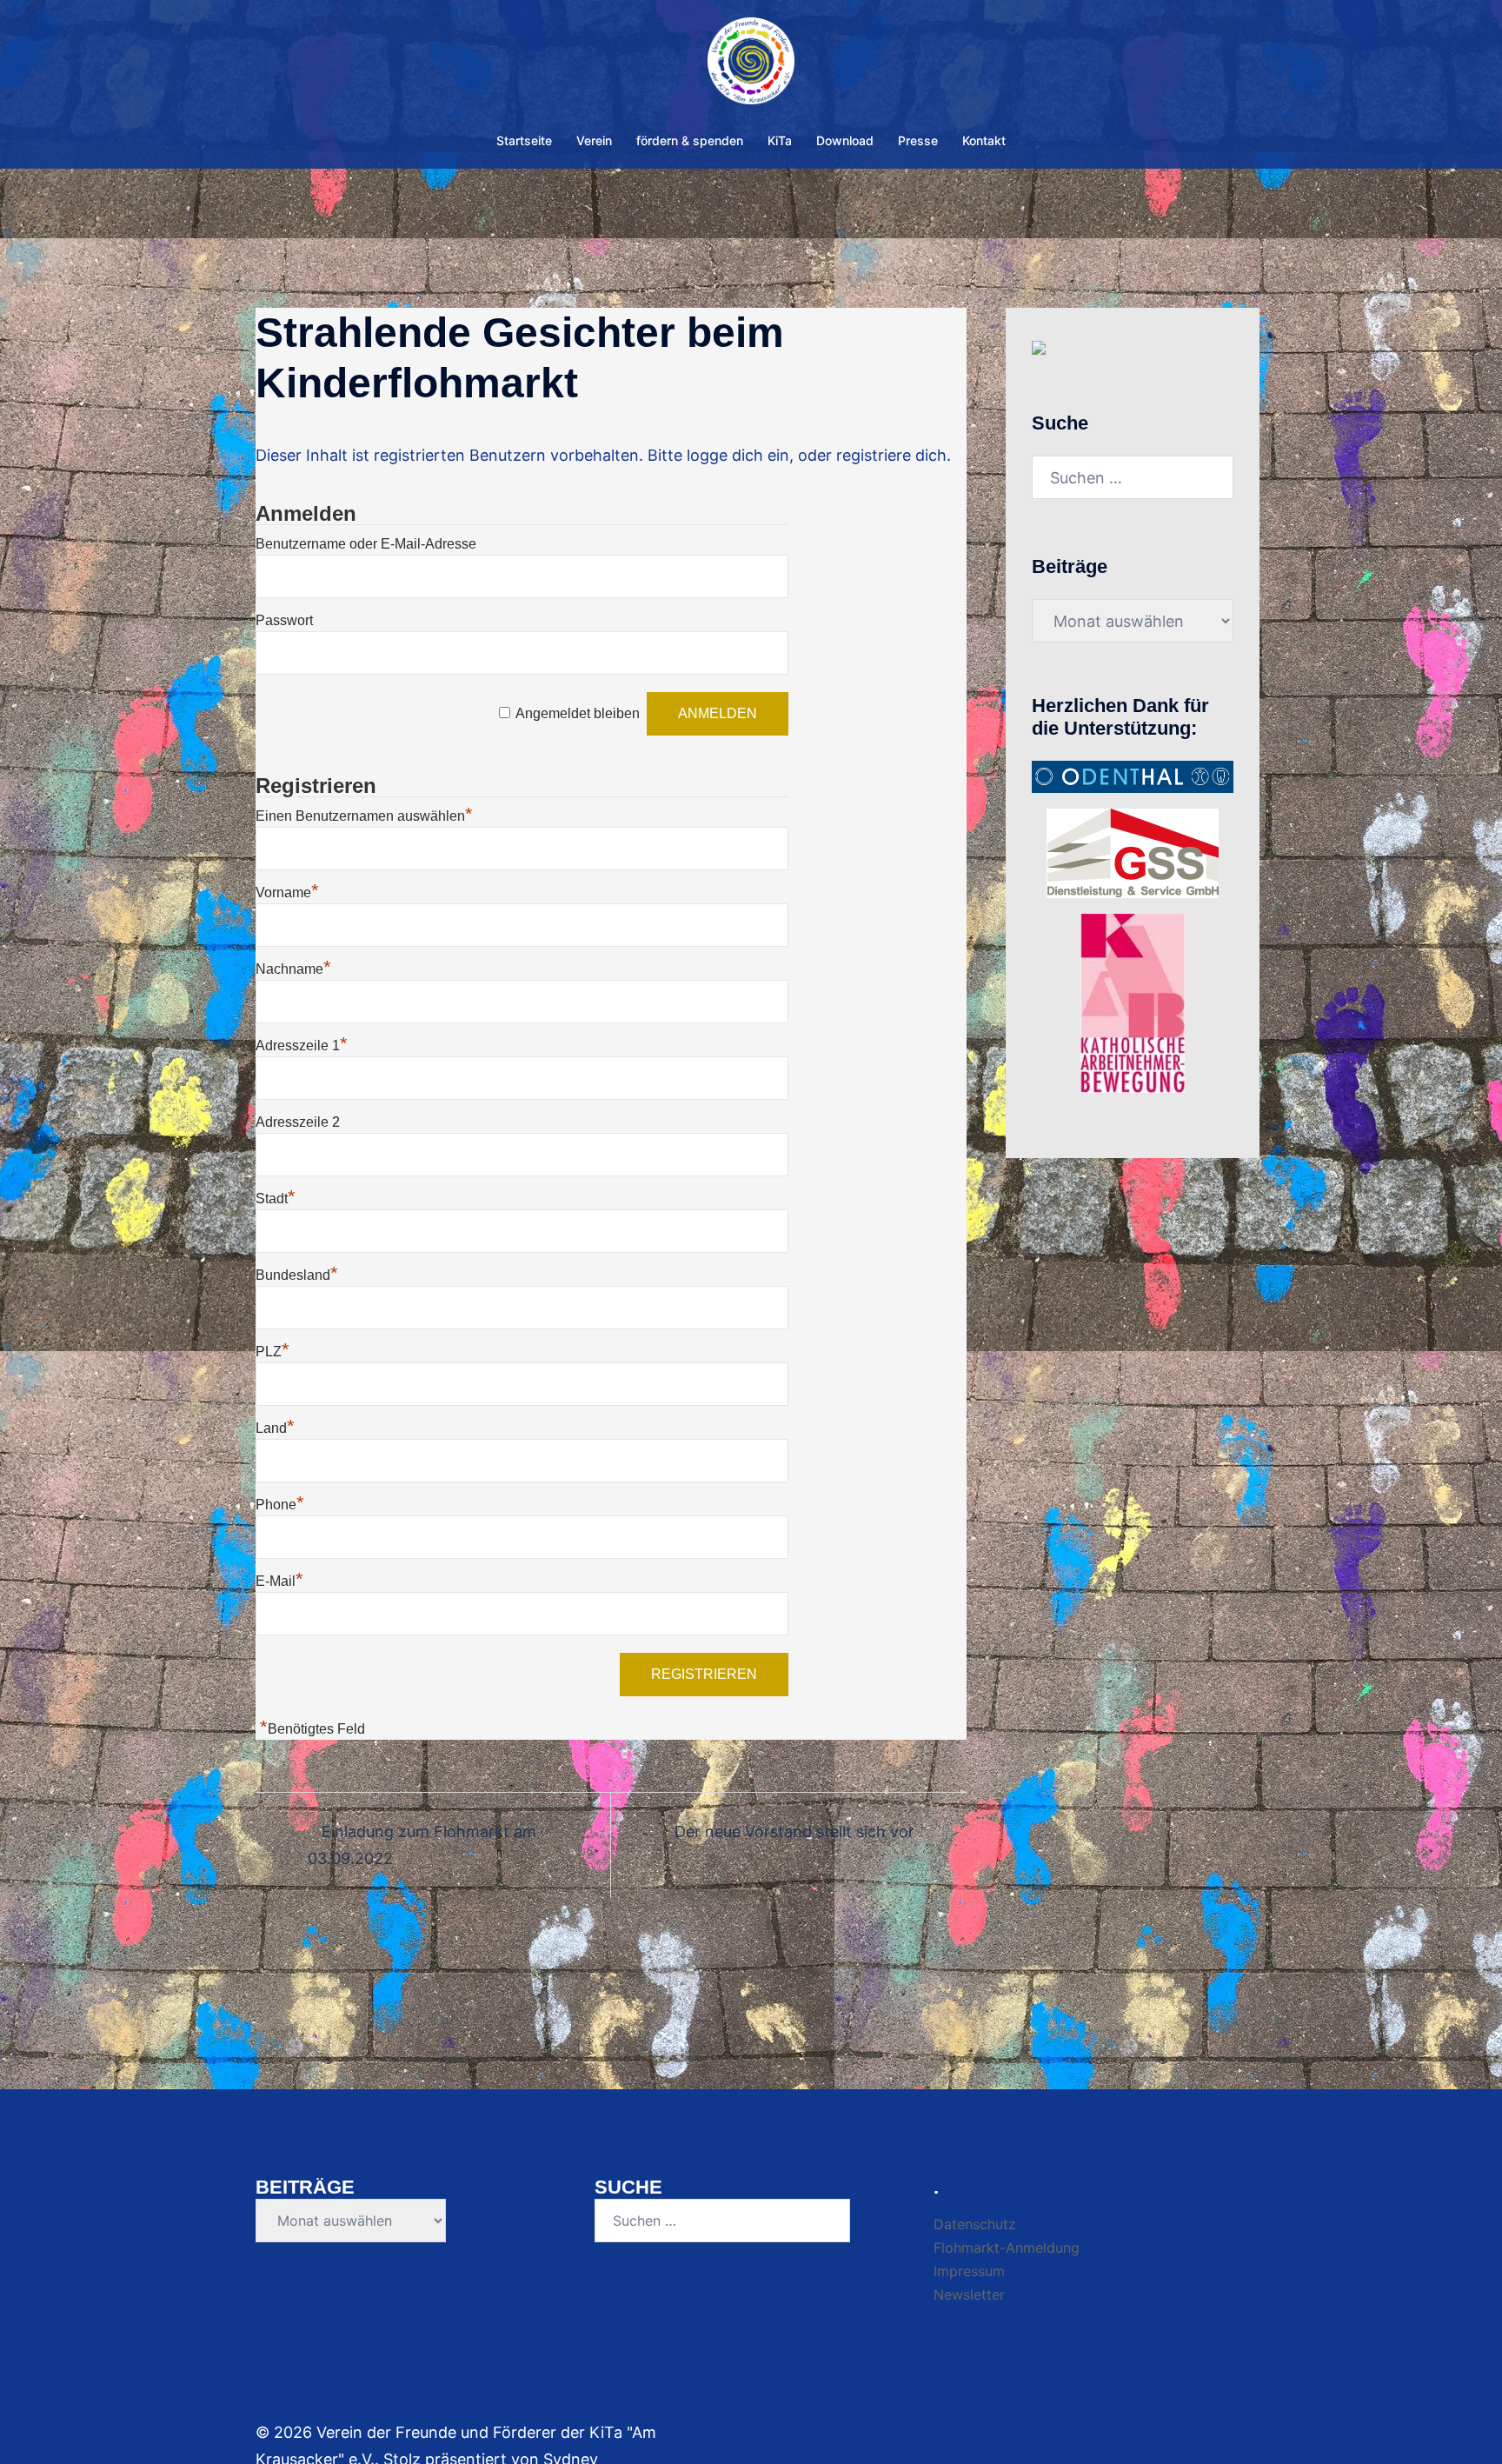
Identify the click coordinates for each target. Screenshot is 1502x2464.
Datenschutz (975, 2224)
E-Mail (279, 1581)
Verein (594, 140)
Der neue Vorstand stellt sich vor (794, 1831)
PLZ (272, 1352)
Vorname (287, 892)
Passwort (284, 620)
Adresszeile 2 (298, 1122)
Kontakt (984, 140)
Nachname (293, 969)
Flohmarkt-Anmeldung (1007, 2248)
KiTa (780, 140)
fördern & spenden (690, 140)
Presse (918, 140)
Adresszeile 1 (302, 1046)
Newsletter (969, 2294)
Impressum (969, 2271)
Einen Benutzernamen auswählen (364, 816)
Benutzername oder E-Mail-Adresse (366, 544)
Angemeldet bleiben (578, 713)
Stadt (276, 1199)
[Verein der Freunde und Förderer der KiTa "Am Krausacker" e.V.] (751, 66)
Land (275, 1428)
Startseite (524, 140)
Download (845, 140)
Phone (280, 1505)
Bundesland (297, 1275)
